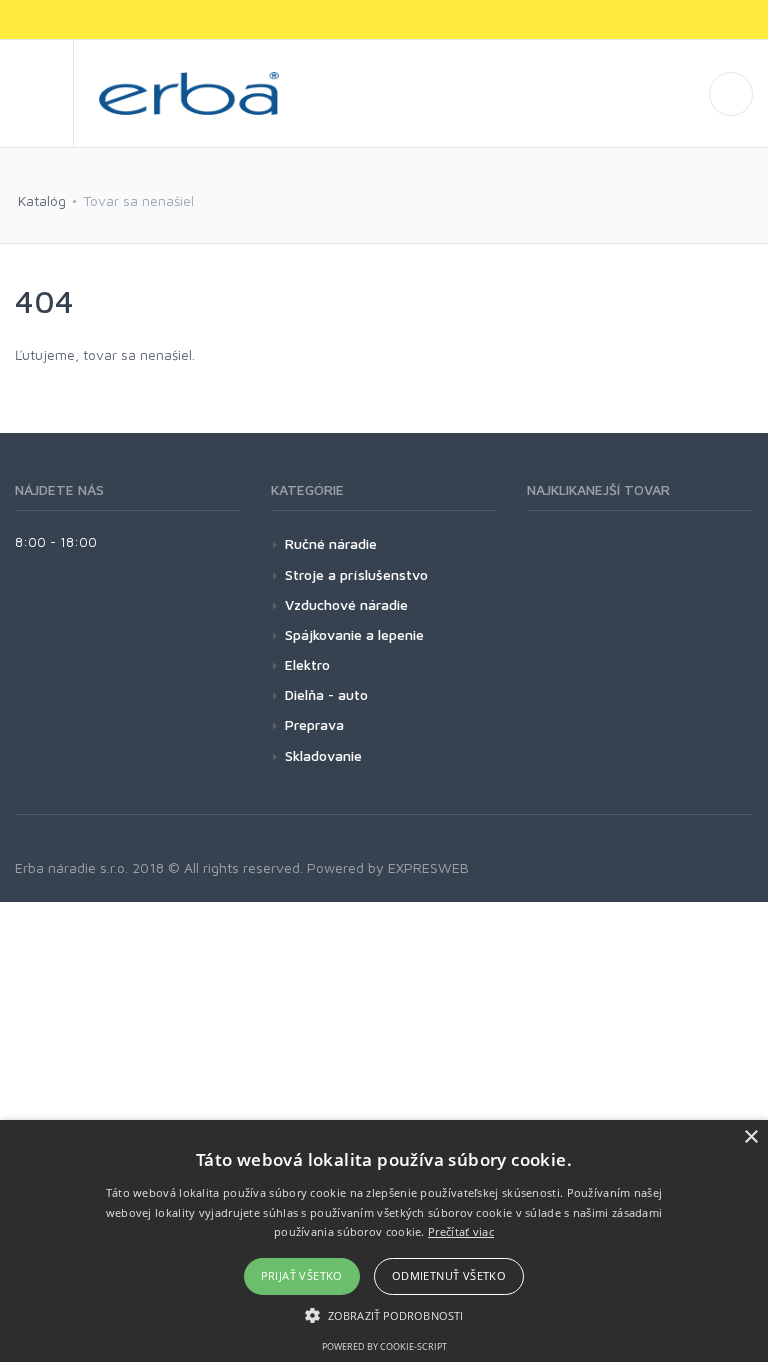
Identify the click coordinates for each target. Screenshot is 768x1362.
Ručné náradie (331, 543)
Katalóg (42, 200)
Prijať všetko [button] (302, 1275)
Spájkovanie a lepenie (354, 634)
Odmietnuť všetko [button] (449, 1275)
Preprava (314, 724)
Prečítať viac (461, 1231)
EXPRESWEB (428, 867)
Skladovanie (323, 755)
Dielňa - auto (326, 694)
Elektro (307, 664)
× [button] (750, 1137)
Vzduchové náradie (346, 604)
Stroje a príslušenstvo (356, 574)
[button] (384, 1315)
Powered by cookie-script (384, 1346)
